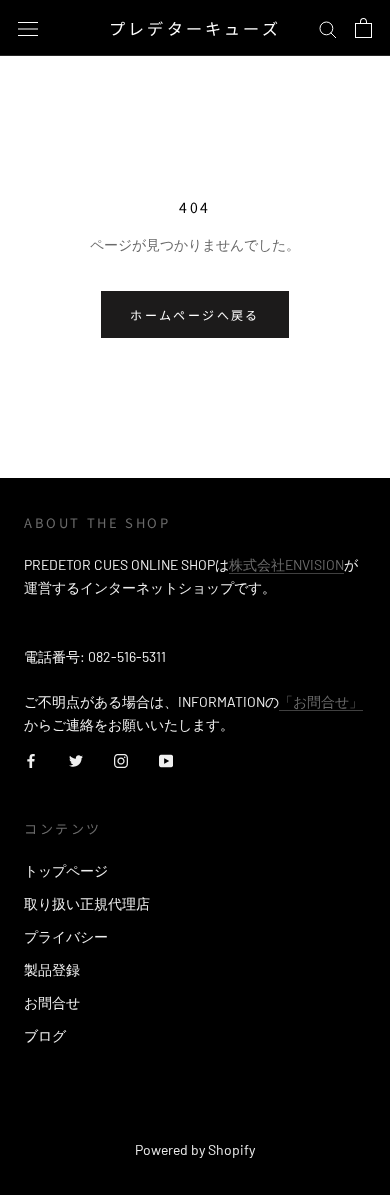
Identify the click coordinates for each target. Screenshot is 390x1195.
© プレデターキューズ (195, 1122)
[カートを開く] (363, 28)
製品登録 (52, 969)
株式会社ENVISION (286, 564)
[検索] (328, 28)
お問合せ (52, 1002)
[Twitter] (76, 758)
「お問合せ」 (321, 701)
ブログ (45, 1035)
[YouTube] (166, 758)
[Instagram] (121, 758)
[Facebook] (31, 758)
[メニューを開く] (28, 27)
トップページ (66, 870)
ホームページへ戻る (195, 314)
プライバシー (66, 936)
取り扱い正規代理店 (87, 903)
